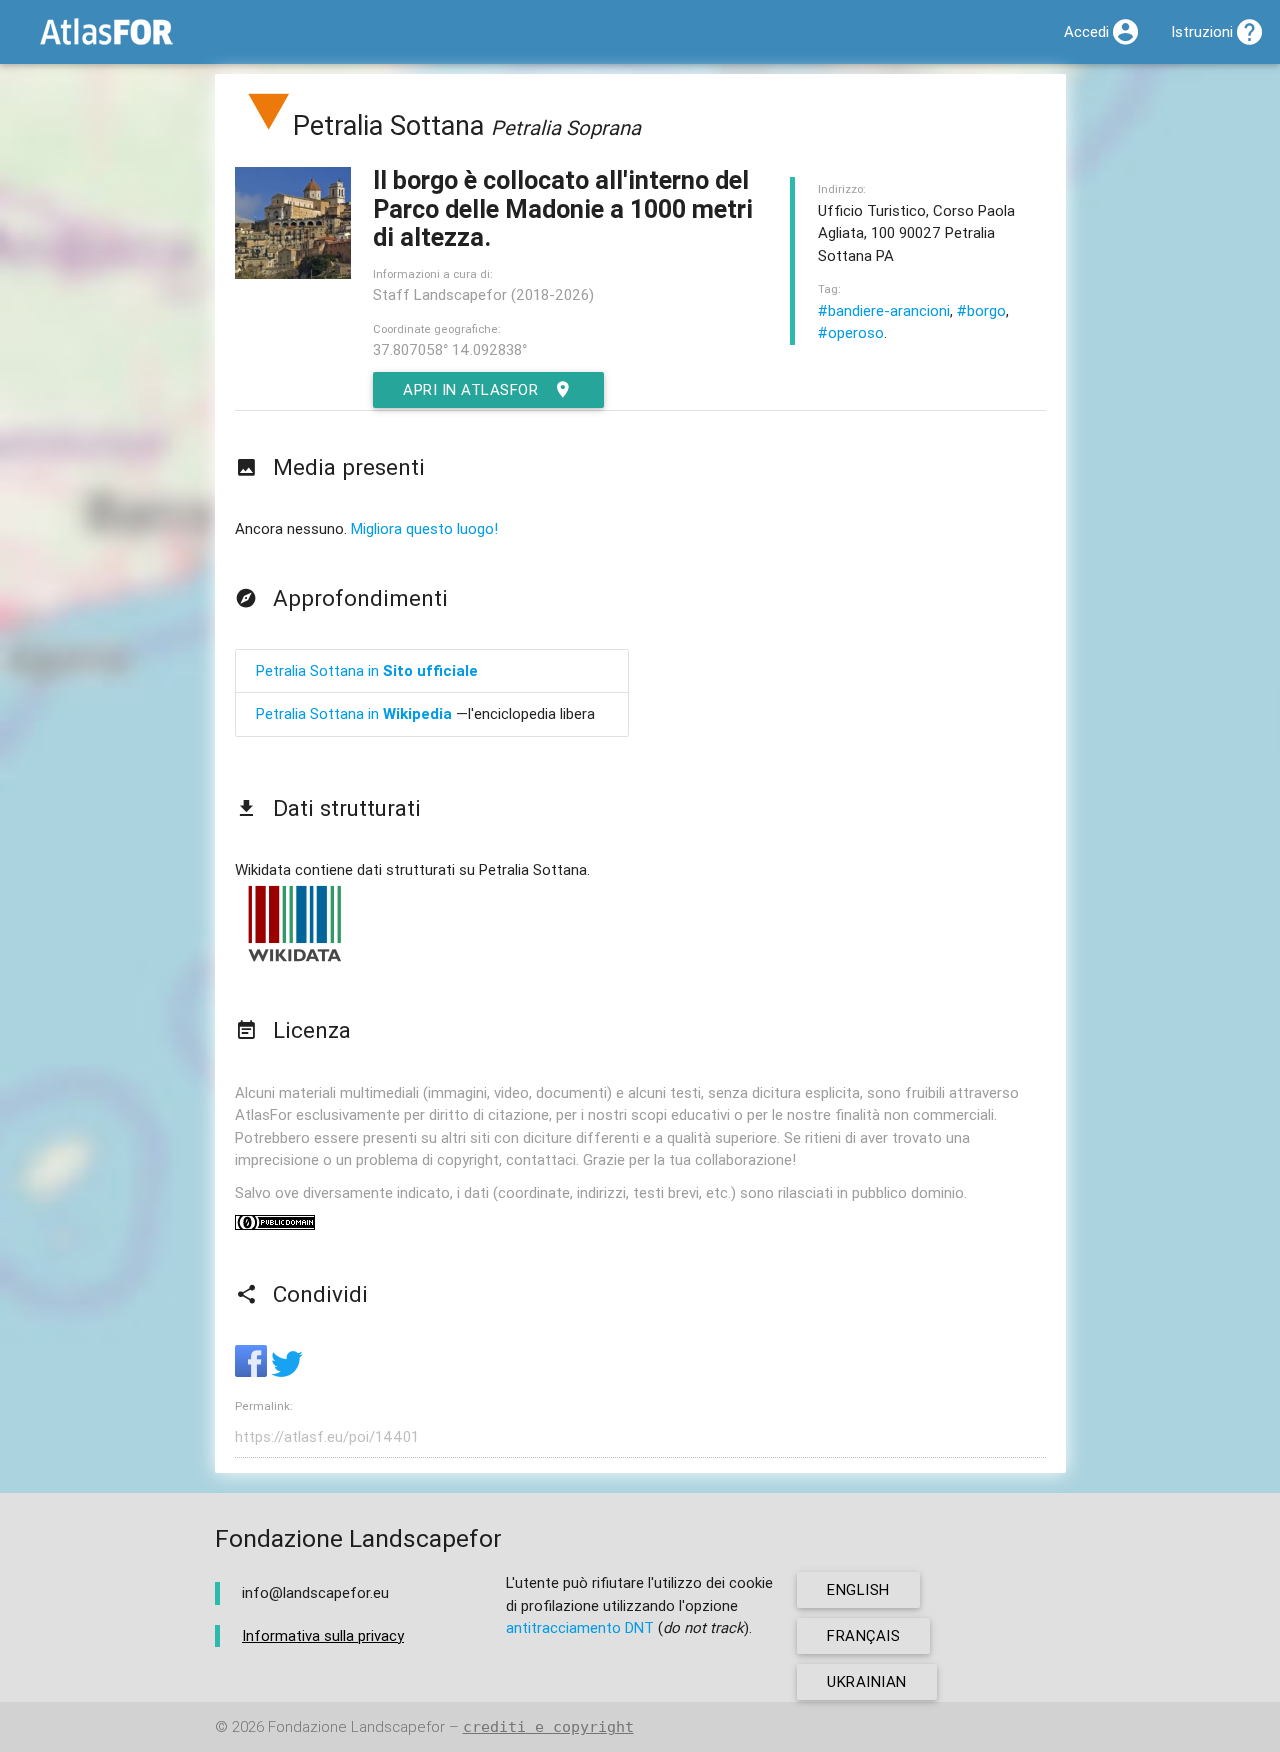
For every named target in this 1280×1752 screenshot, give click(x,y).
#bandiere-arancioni (884, 310)
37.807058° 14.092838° (450, 349)
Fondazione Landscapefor (356, 1726)
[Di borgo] (269, 125)
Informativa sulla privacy (323, 1635)
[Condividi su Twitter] (287, 1371)
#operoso (851, 332)
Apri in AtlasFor (470, 389)
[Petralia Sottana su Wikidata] (295, 960)
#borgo (981, 310)
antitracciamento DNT (580, 1627)
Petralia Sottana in (367, 670)
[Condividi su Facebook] (253, 1371)
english (858, 1589)
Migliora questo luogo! (424, 528)
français (863, 1635)
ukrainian (867, 1681)
